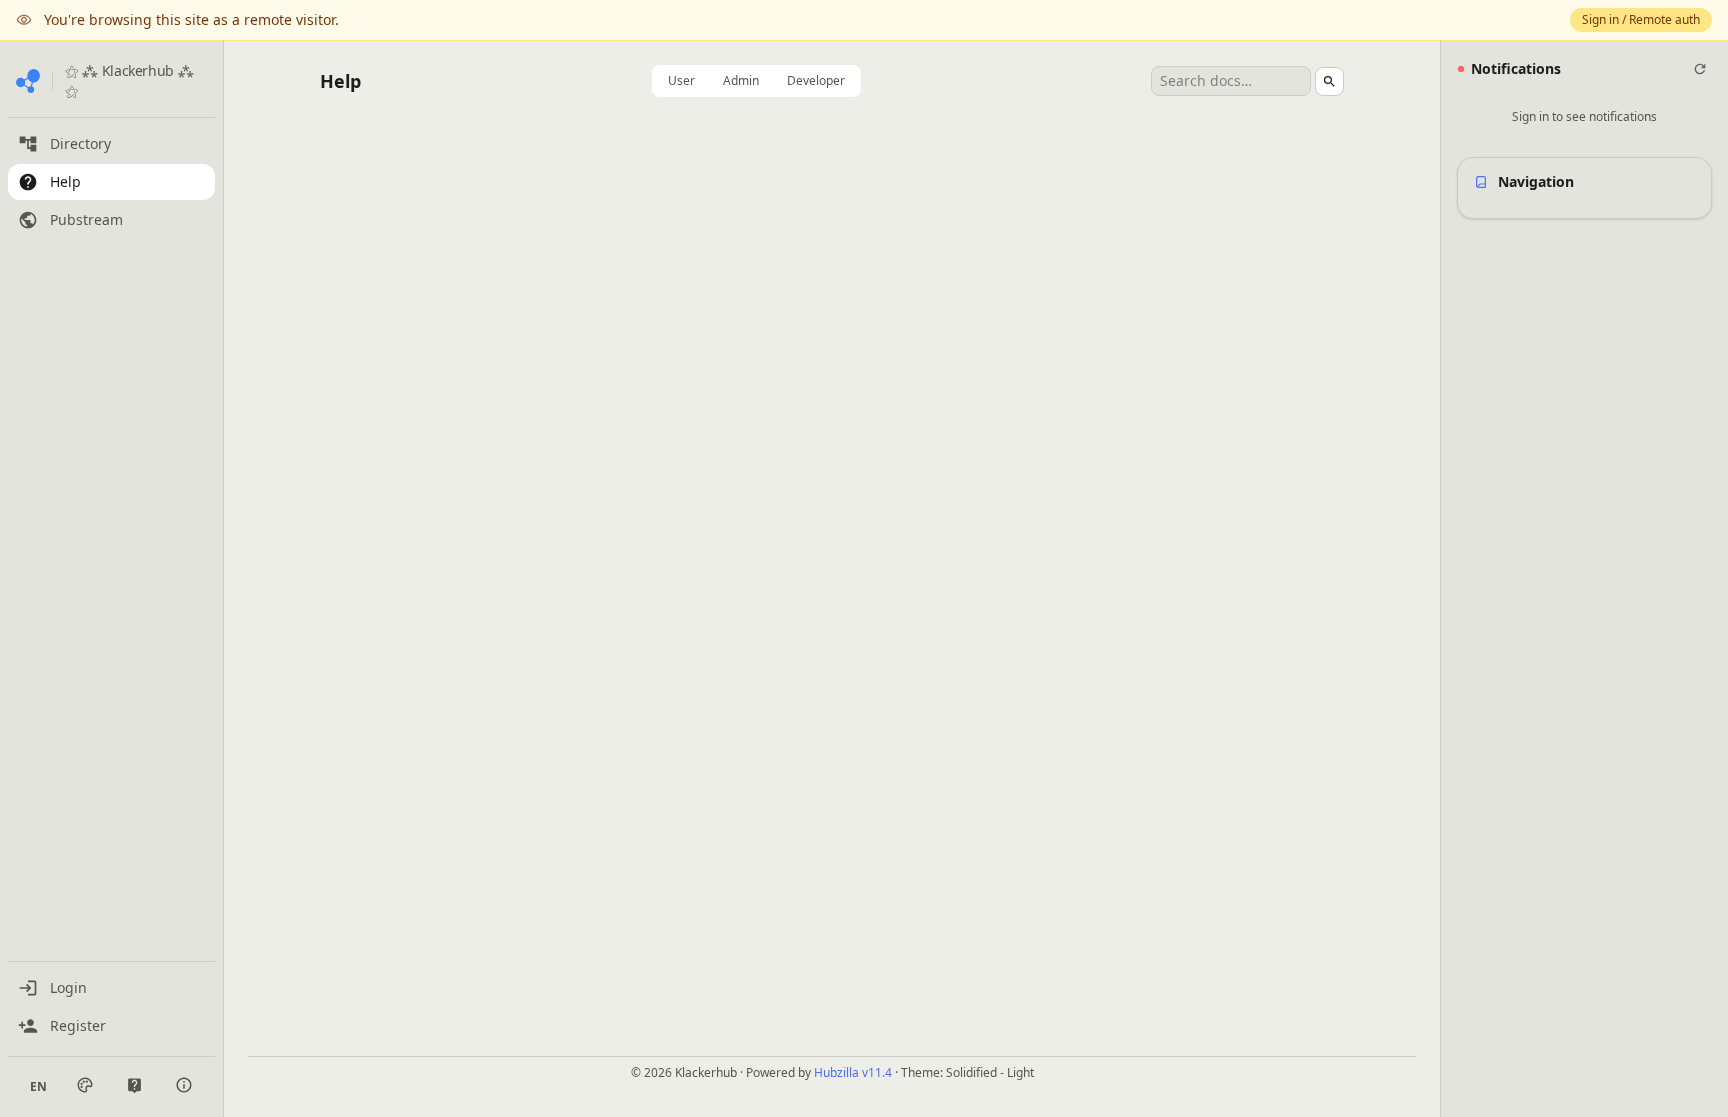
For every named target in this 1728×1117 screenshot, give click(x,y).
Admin (741, 80)
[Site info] (184, 1085)
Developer (816, 80)
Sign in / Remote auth (1641, 19)
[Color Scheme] (85, 1085)
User (681, 80)
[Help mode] (134, 1085)
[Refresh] (1700, 69)
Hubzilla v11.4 (853, 1072)
